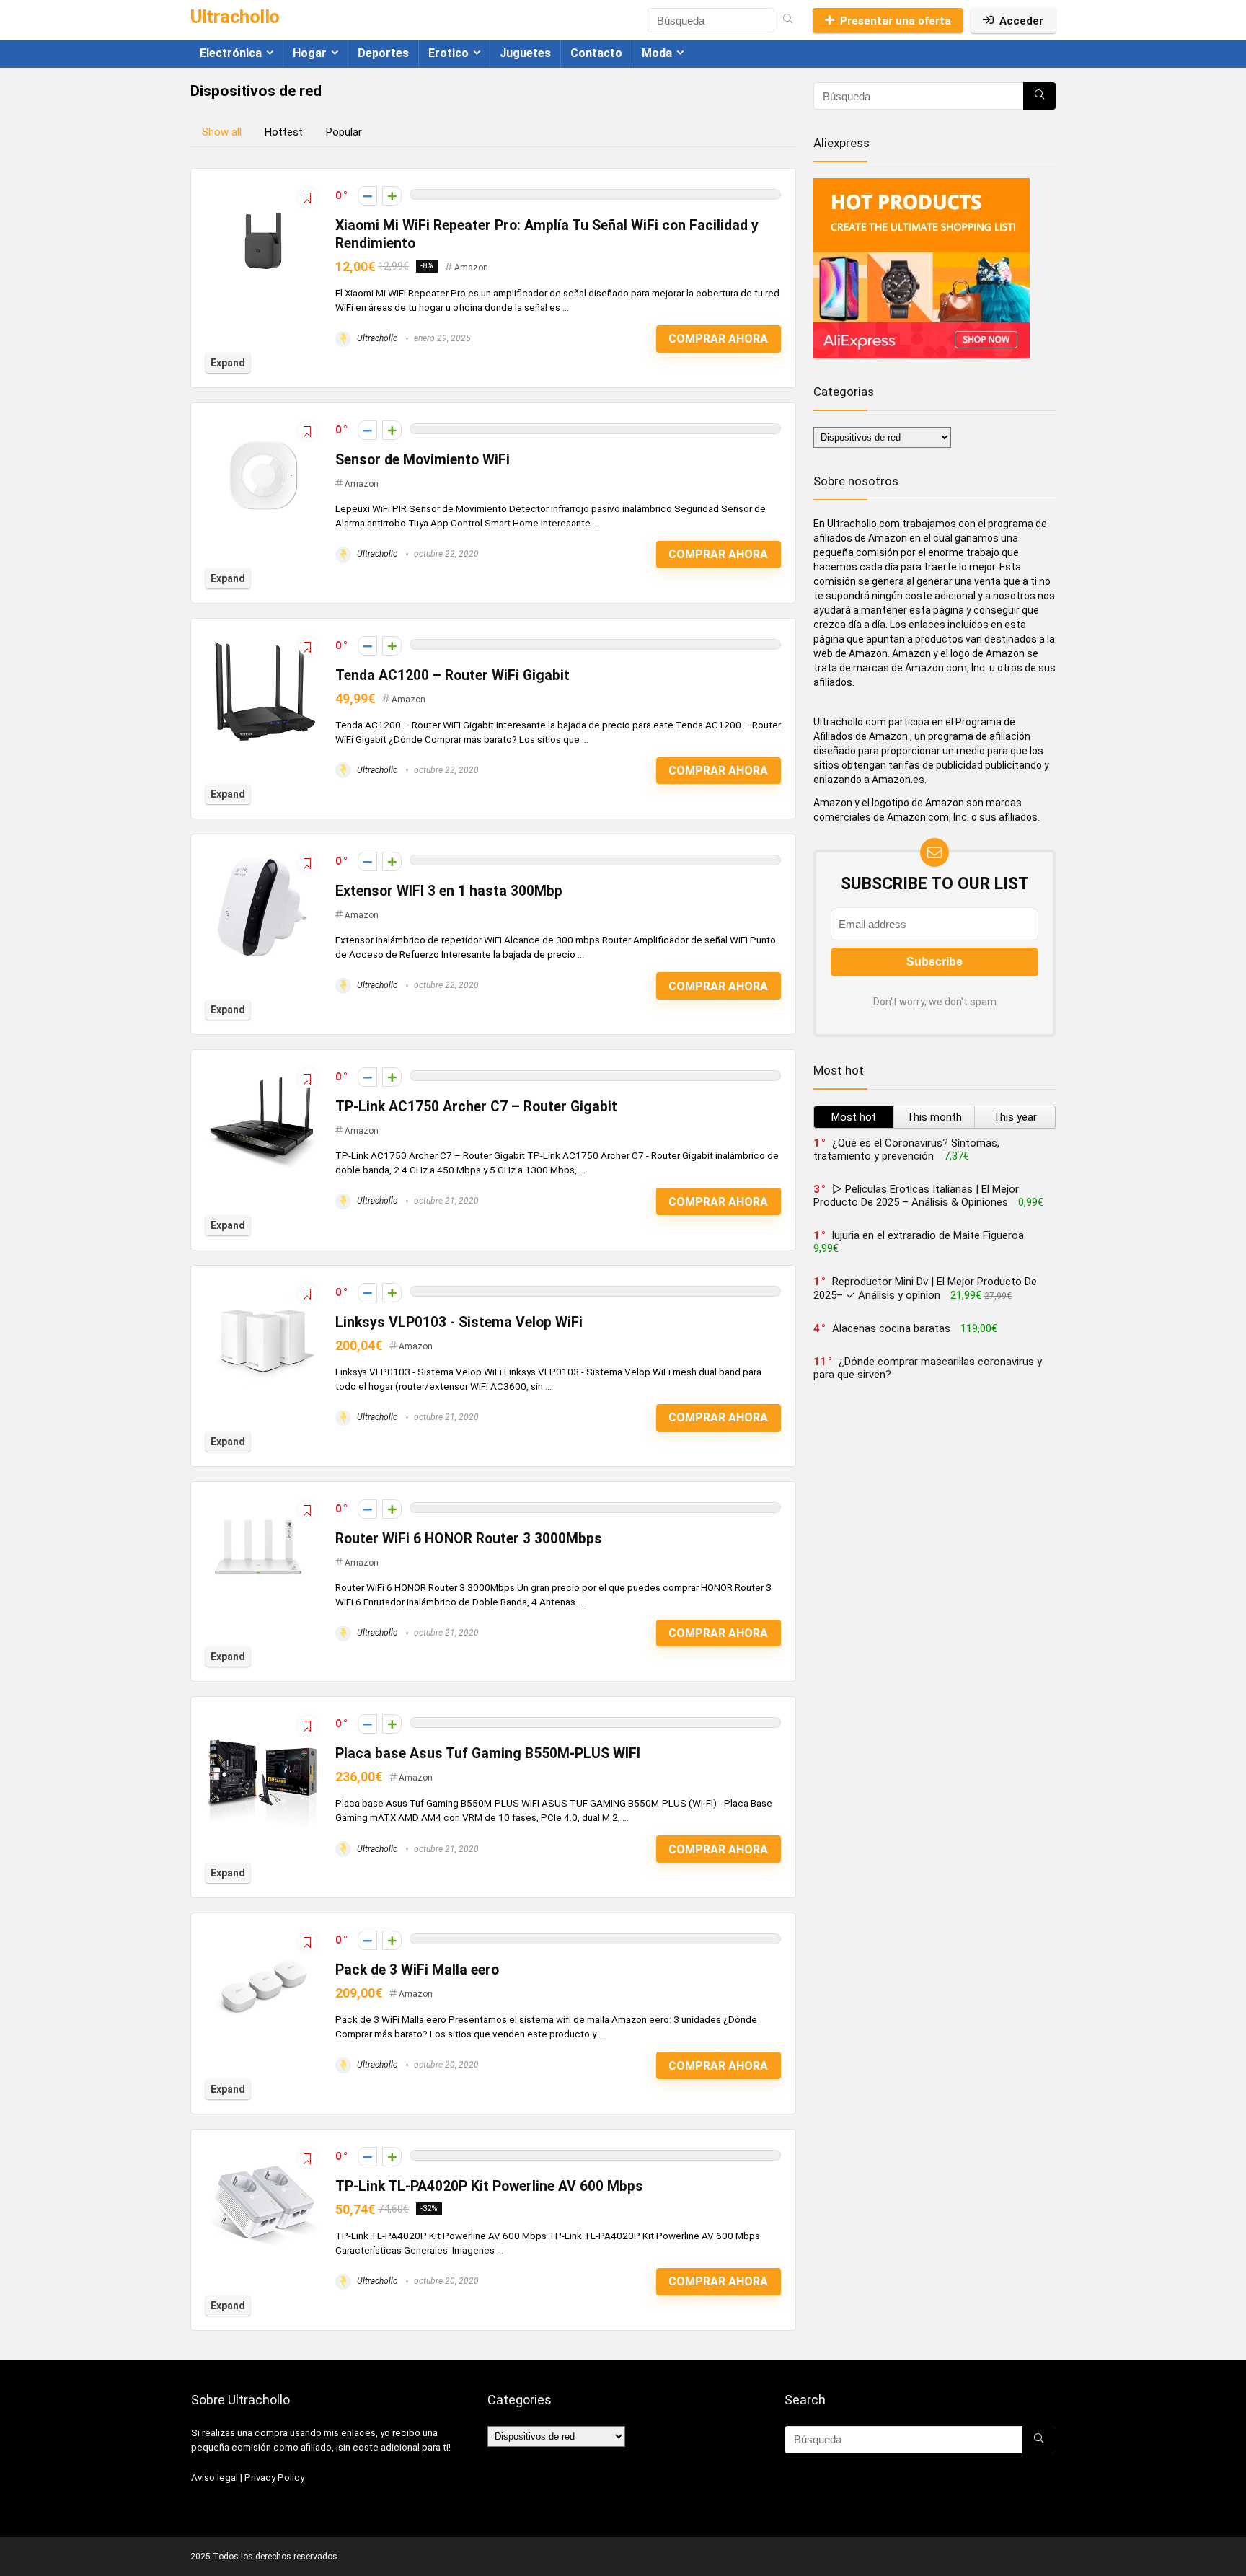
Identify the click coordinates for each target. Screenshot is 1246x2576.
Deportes (383, 53)
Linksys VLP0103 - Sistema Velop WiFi (459, 1322)
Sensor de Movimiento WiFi (423, 460)
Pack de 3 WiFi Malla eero (417, 1970)
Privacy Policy (274, 2478)
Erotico (449, 53)
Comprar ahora (718, 339)
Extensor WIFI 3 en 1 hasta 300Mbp (449, 891)
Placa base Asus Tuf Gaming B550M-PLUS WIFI (488, 1754)
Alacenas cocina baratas (891, 1328)
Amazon (471, 268)
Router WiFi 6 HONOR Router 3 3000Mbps (469, 1539)
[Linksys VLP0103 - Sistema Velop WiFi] (263, 1287)
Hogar (310, 53)
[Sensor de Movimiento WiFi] (263, 424)
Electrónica (231, 53)
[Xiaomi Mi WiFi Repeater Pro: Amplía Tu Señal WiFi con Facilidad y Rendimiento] (263, 190)
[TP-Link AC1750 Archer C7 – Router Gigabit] (263, 1071)
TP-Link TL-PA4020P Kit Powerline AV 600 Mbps (489, 2186)
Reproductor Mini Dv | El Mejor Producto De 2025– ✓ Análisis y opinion (925, 1288)
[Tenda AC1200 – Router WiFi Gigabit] (263, 640)
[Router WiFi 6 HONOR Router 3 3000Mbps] (263, 1503)
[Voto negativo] (367, 196)
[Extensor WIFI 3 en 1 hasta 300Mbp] (263, 855)
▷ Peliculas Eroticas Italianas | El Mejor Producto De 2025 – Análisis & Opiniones (916, 1196)
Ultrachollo (376, 338)
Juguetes (525, 53)
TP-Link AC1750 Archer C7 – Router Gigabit (476, 1107)
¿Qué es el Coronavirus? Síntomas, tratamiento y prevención (906, 1150)
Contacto (596, 53)
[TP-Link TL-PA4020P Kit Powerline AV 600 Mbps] (263, 2151)
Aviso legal (215, 2478)
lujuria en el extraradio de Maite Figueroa (928, 1235)
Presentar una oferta (896, 21)
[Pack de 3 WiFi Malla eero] (263, 1934)
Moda (657, 53)
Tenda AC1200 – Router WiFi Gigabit (452, 675)
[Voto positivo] (392, 196)
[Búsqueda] (788, 20)
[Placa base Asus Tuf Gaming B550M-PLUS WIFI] (263, 1718)
